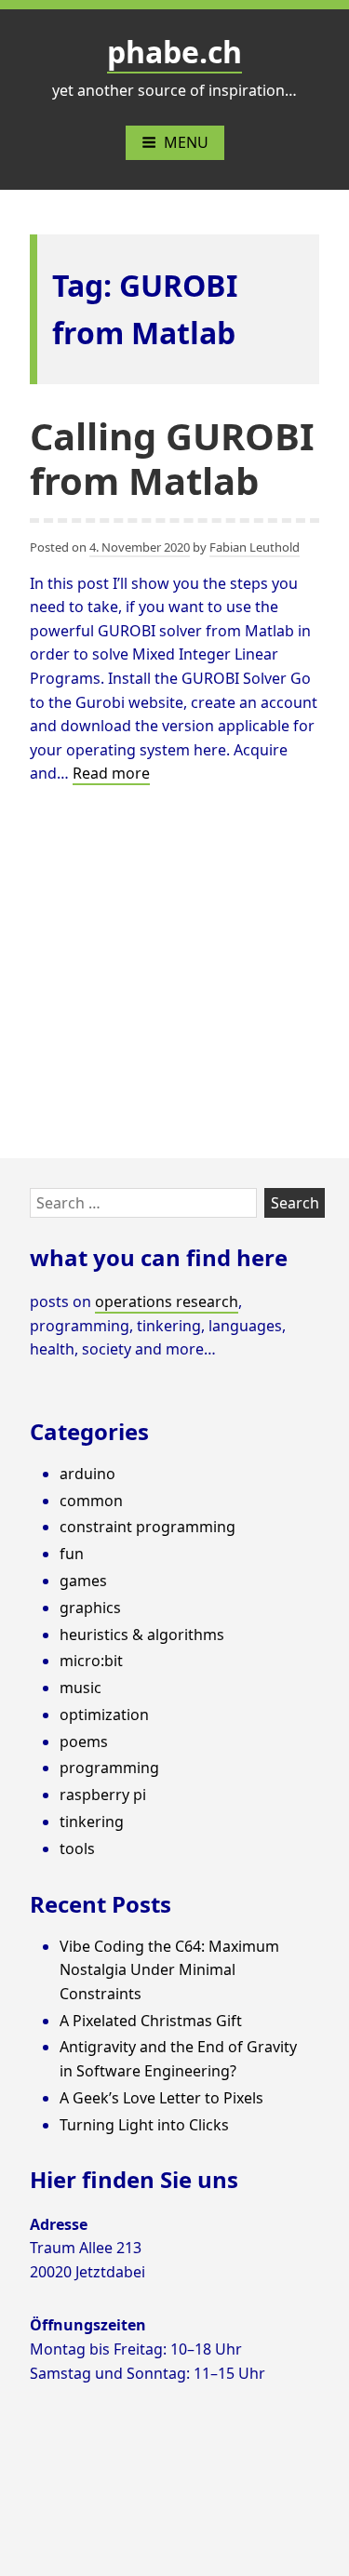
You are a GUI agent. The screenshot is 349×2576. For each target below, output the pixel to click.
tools (77, 1849)
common (91, 1501)
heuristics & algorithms (142, 1635)
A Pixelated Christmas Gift (151, 2021)
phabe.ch (174, 52)
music (81, 1688)
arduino (87, 1474)
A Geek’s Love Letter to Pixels (161, 2098)
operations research (167, 1301)
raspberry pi (103, 1795)
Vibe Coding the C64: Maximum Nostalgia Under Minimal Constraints (169, 1970)
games (83, 1581)
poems (84, 1742)
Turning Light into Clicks (144, 2125)
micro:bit (91, 1661)
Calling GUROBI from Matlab (172, 458)
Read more (111, 774)
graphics (90, 1608)
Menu (186, 142)
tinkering (92, 1822)
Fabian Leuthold (255, 547)
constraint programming (148, 1527)
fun (72, 1554)
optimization (104, 1715)
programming (109, 1768)
